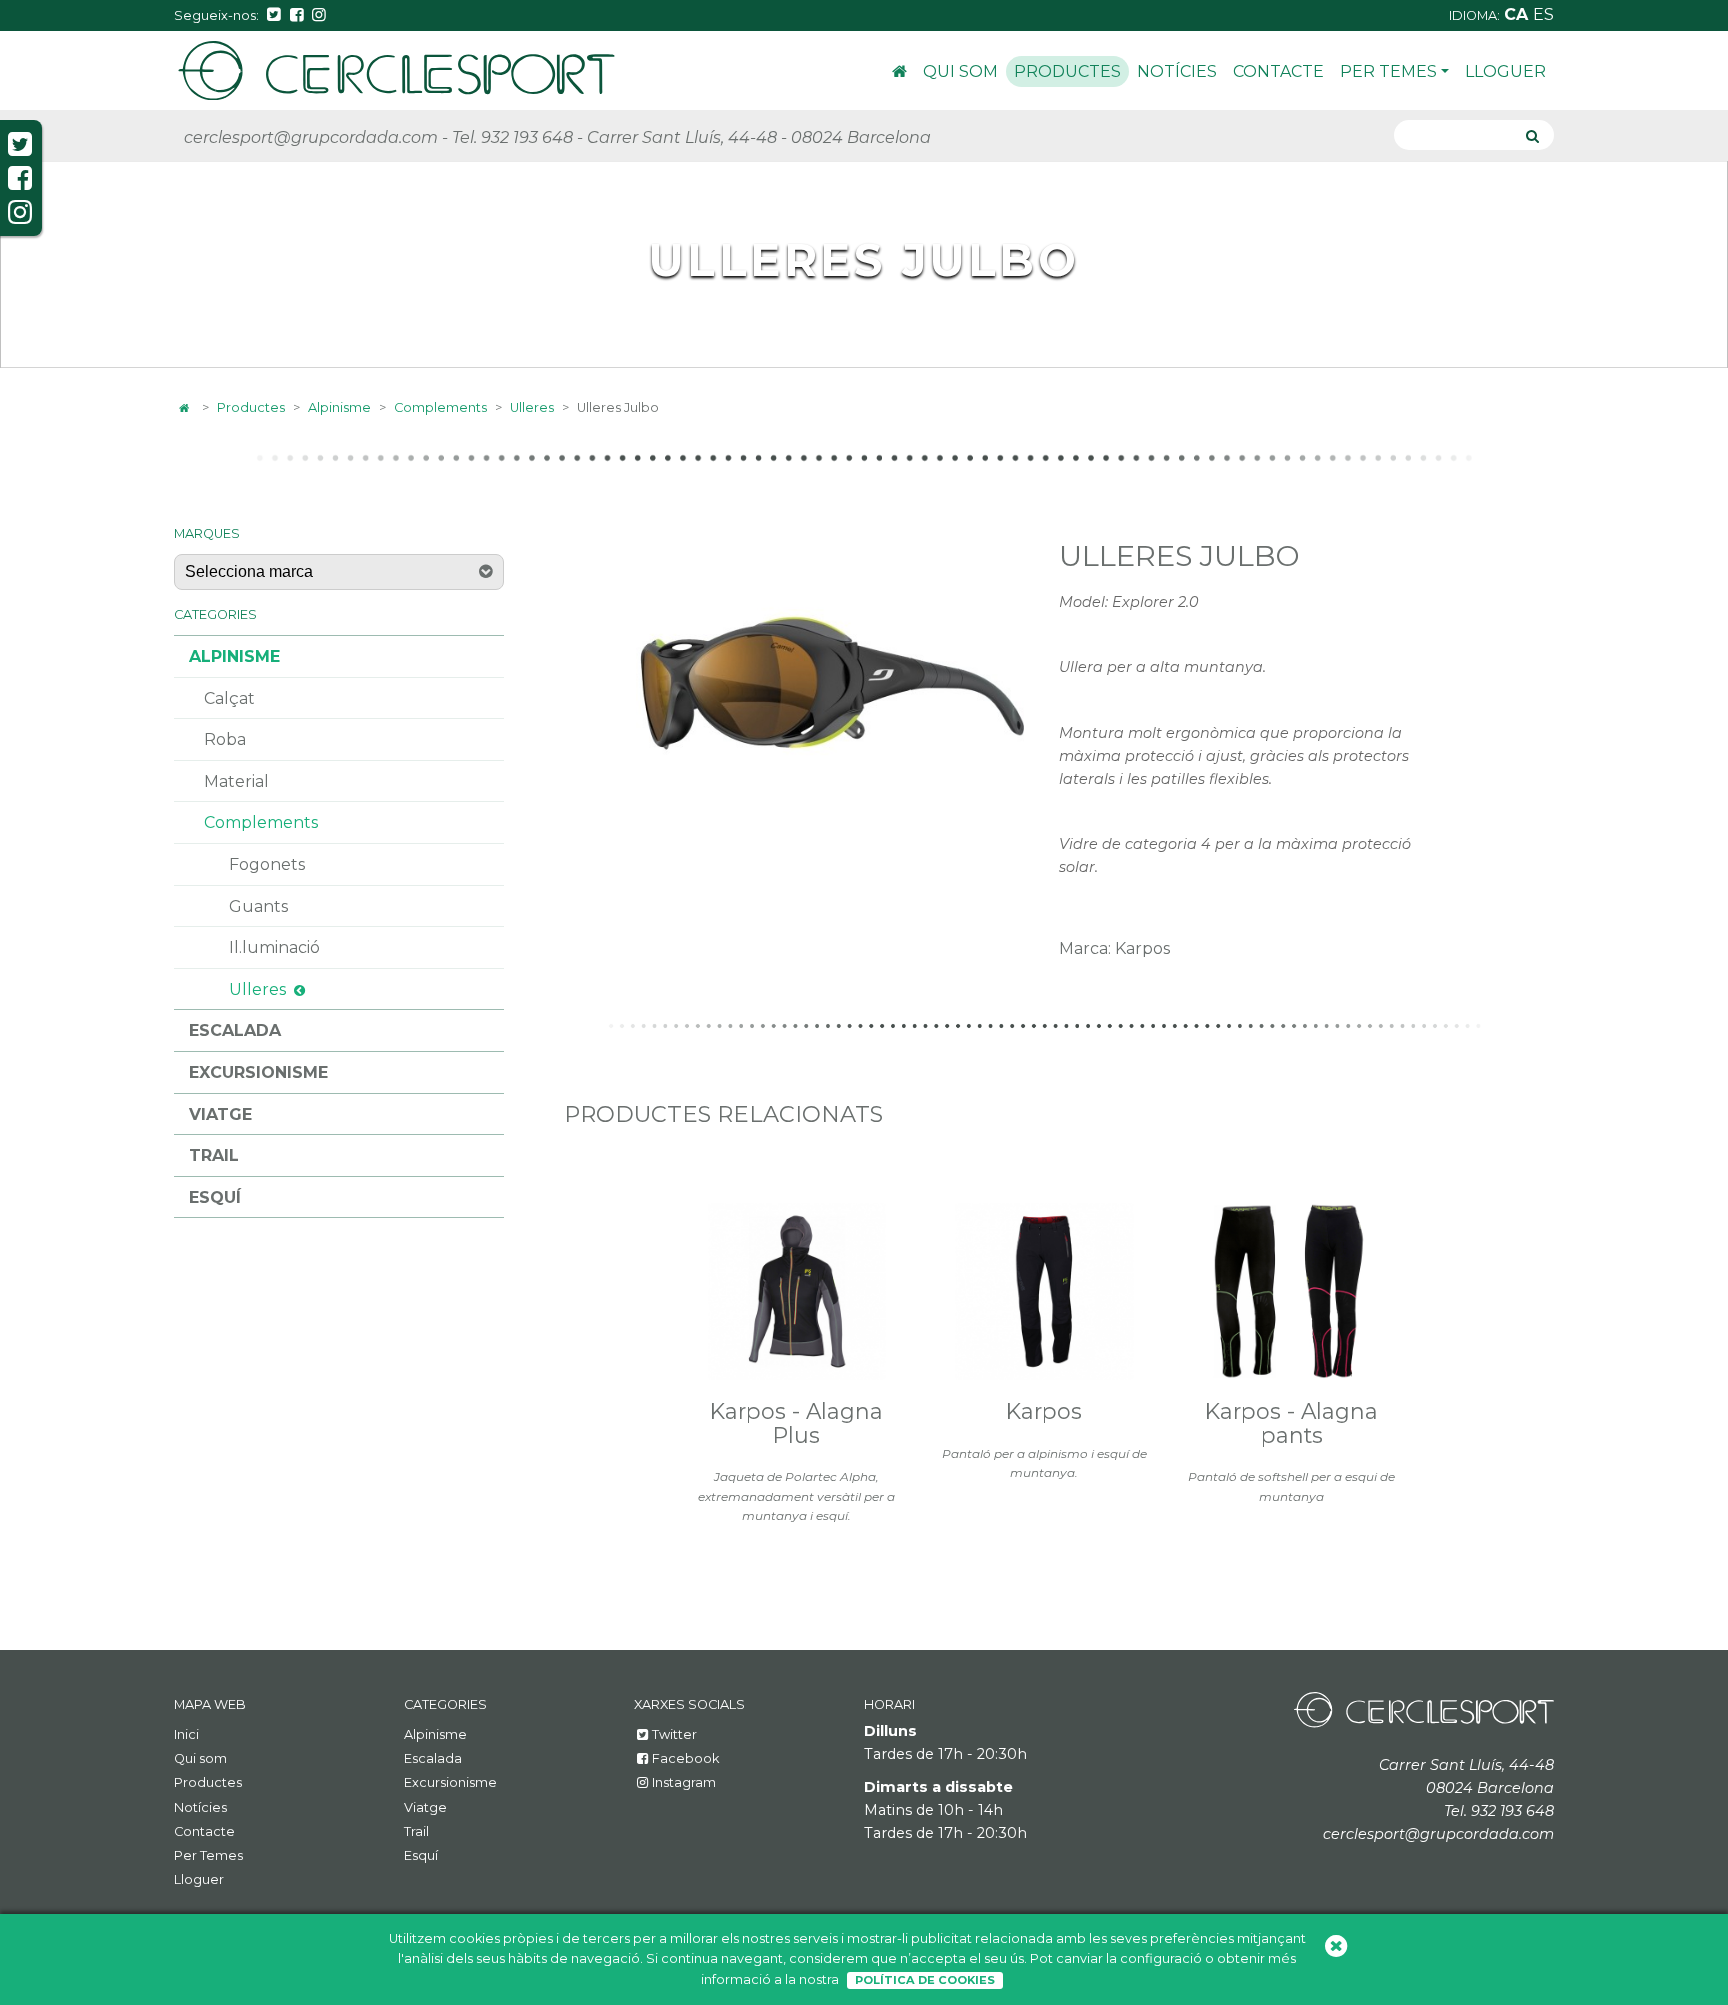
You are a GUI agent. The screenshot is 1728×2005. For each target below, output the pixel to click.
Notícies (1177, 71)
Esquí (215, 1197)
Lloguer (1505, 71)
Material (236, 781)
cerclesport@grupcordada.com (311, 137)
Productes (1067, 71)
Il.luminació (274, 947)
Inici (899, 74)
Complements (440, 407)
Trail (214, 1155)
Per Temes (1388, 71)
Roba (225, 739)
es (1543, 14)
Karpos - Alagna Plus (796, 1423)
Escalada (235, 1030)
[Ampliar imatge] (832, 676)
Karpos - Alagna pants (1291, 1423)
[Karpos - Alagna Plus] (797, 1292)
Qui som (960, 71)
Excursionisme (258, 1072)
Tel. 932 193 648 (512, 137)
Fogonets (267, 864)
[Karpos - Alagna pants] (1292, 1292)
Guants (258, 906)
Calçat (229, 698)
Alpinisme (339, 407)
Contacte (1278, 71)
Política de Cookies (925, 1980)
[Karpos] (1044, 1292)
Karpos (1044, 1411)
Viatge (220, 1114)
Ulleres (532, 407)
